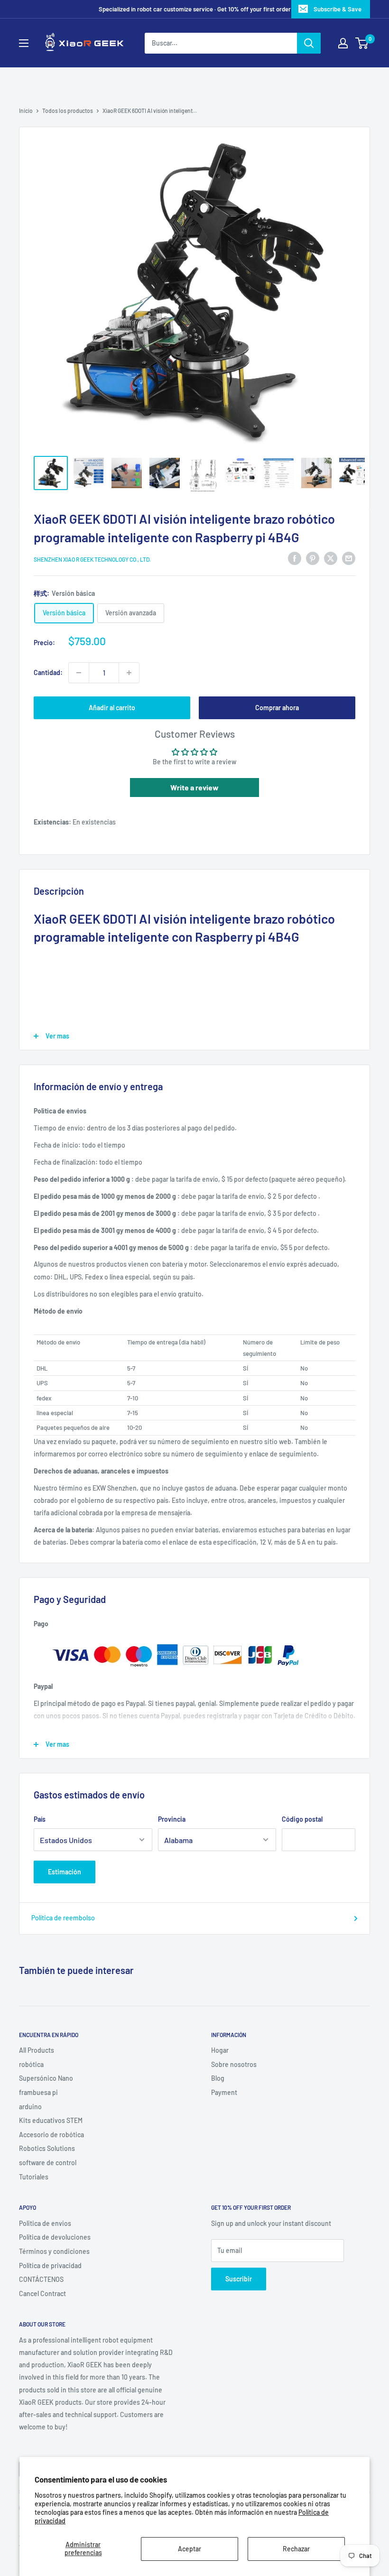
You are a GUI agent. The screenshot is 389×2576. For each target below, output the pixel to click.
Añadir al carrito (112, 708)
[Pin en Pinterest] (313, 558)
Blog (218, 2078)
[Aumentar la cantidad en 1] (129, 673)
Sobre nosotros (234, 2064)
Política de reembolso (63, 1918)
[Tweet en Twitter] (331, 558)
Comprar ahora (277, 708)
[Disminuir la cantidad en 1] (79, 673)
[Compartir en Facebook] (295, 558)
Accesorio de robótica (51, 2135)
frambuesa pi (38, 2092)
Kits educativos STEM (51, 2120)
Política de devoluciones (55, 2237)
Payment (224, 2092)
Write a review (194, 787)
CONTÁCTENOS (41, 2279)
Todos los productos (68, 111)
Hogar (220, 2050)
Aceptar (190, 2549)
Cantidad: (48, 672)
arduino (30, 2107)
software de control (48, 2163)
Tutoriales (34, 2177)
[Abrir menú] (24, 43)
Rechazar (296, 2549)
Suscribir (239, 2279)
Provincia (172, 1819)
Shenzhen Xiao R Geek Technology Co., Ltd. (92, 559)
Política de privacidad (50, 2266)
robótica (31, 2064)
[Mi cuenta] (343, 43)
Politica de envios (45, 2223)
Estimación (65, 1872)
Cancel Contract (42, 2293)
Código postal (302, 1819)
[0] (362, 43)
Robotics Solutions (47, 2148)
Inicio (26, 111)
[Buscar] (309, 43)
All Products (37, 2050)
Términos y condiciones (54, 2251)
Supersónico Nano (46, 2078)
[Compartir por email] (349, 558)
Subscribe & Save (338, 9)
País (40, 1819)
